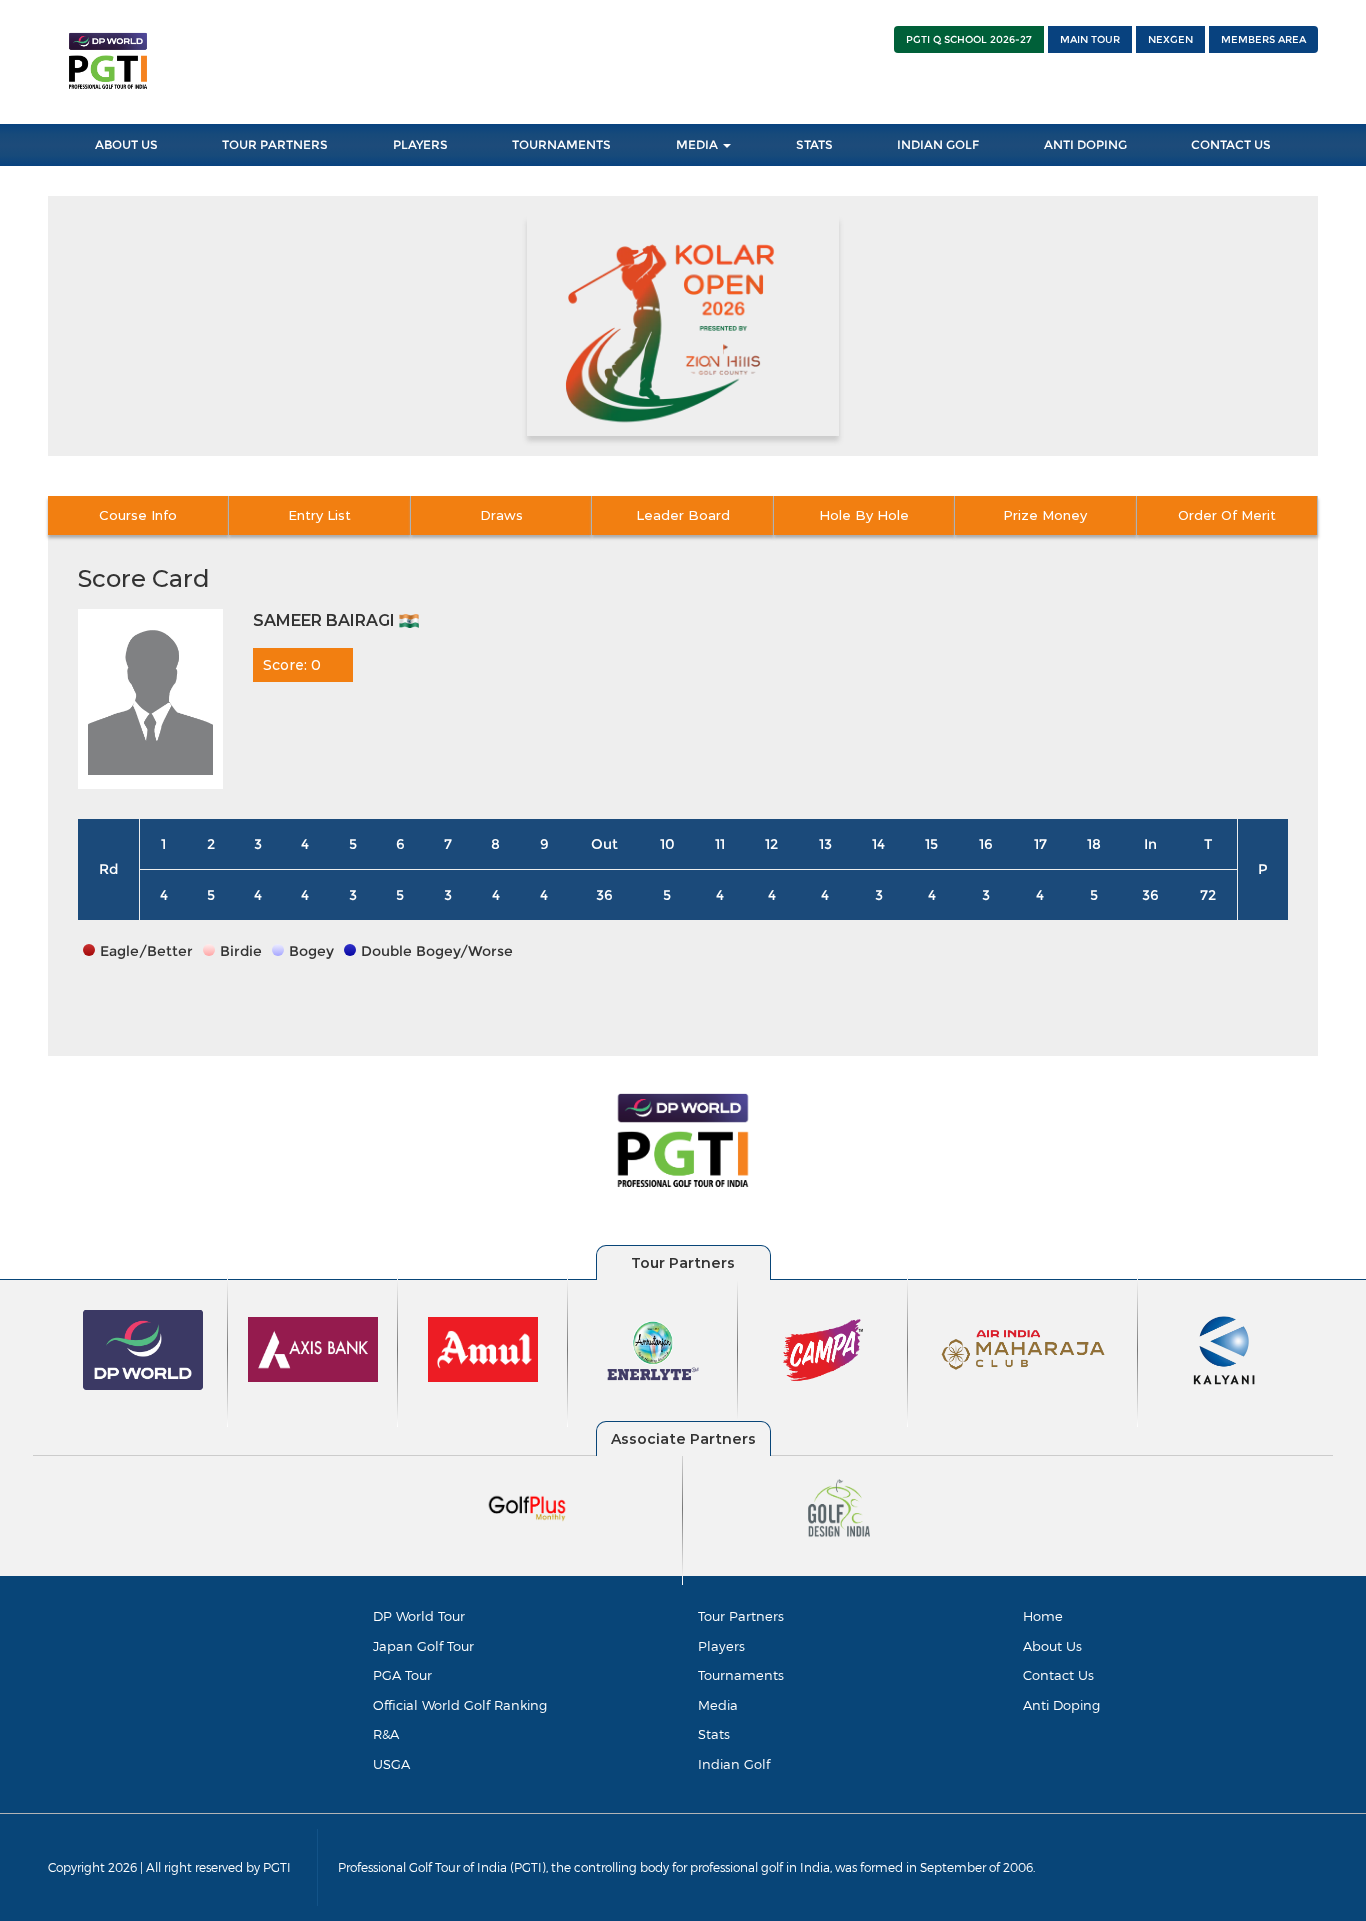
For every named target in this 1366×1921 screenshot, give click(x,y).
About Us (126, 144)
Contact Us (1231, 144)
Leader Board (683, 515)
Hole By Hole (864, 515)
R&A (386, 1734)
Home (1043, 1616)
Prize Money (1045, 515)
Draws (501, 515)
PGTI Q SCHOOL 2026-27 (969, 39)
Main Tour (1090, 39)
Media (698, 144)
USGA (391, 1764)
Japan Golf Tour (423, 1646)
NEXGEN (1170, 39)
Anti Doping (1085, 144)
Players (420, 144)
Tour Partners (275, 144)
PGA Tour (402, 1675)
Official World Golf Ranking (460, 1705)
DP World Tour (419, 1616)
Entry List (319, 515)
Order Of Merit (1227, 515)
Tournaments (561, 144)
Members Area (1263, 39)
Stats (814, 144)
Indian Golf (938, 144)
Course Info (138, 515)
